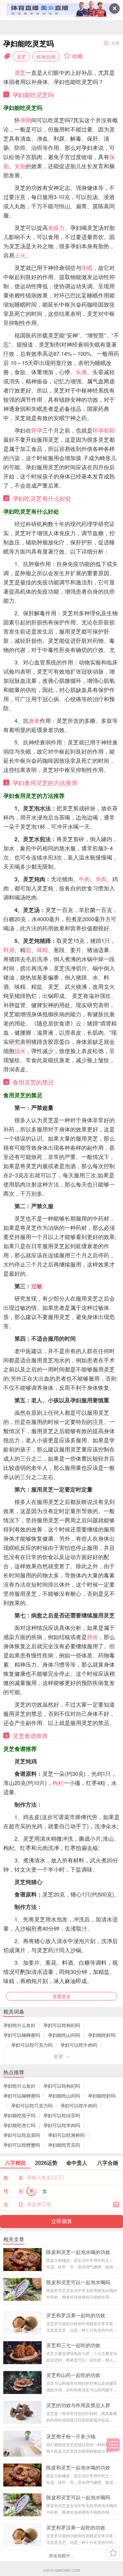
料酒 (9, 950)
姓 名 (13, 2177)
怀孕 (37, 430)
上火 (20, 255)
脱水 (20, 1051)
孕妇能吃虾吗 (102, 2035)
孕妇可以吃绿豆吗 (62, 2115)
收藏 (77, 56)
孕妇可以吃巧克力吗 (32, 2045)
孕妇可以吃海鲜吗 (66, 2135)
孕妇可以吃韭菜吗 (22, 2135)
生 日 (13, 2204)
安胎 (20, 166)
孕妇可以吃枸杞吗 (62, 2025)
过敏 (37, 1286)
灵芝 (21, 57)
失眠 (87, 268)
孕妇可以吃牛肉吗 (79, 2045)
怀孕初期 (104, 430)
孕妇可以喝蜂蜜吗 (22, 2035)
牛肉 (84, 879)
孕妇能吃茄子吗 (19, 2115)
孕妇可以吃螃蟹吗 (22, 2145)
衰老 (34, 720)
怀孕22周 (46, 57)
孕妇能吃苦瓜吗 (64, 2145)
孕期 (26, 120)
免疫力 (56, 228)
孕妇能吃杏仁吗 (19, 2125)
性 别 (13, 2191)
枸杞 (58, 1783)
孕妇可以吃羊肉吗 (62, 2125)
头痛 (81, 372)
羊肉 (101, 879)
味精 (42, 950)
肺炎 (92, 1637)
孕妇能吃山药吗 (64, 2035)
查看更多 (62, 1996)
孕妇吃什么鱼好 (19, 2025)
